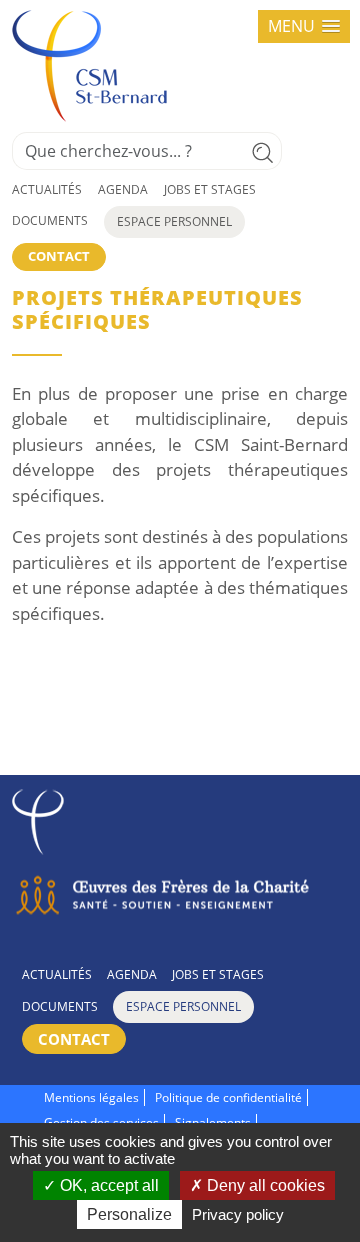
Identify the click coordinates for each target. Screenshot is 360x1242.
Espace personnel (174, 221)
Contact (59, 256)
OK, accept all (107, 1185)
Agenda (123, 189)
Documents (50, 220)
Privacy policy (238, 1214)
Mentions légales (91, 1097)
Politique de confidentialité (228, 1097)
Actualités (47, 189)
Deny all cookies (264, 1185)
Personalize (129, 1214)
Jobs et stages (210, 189)
